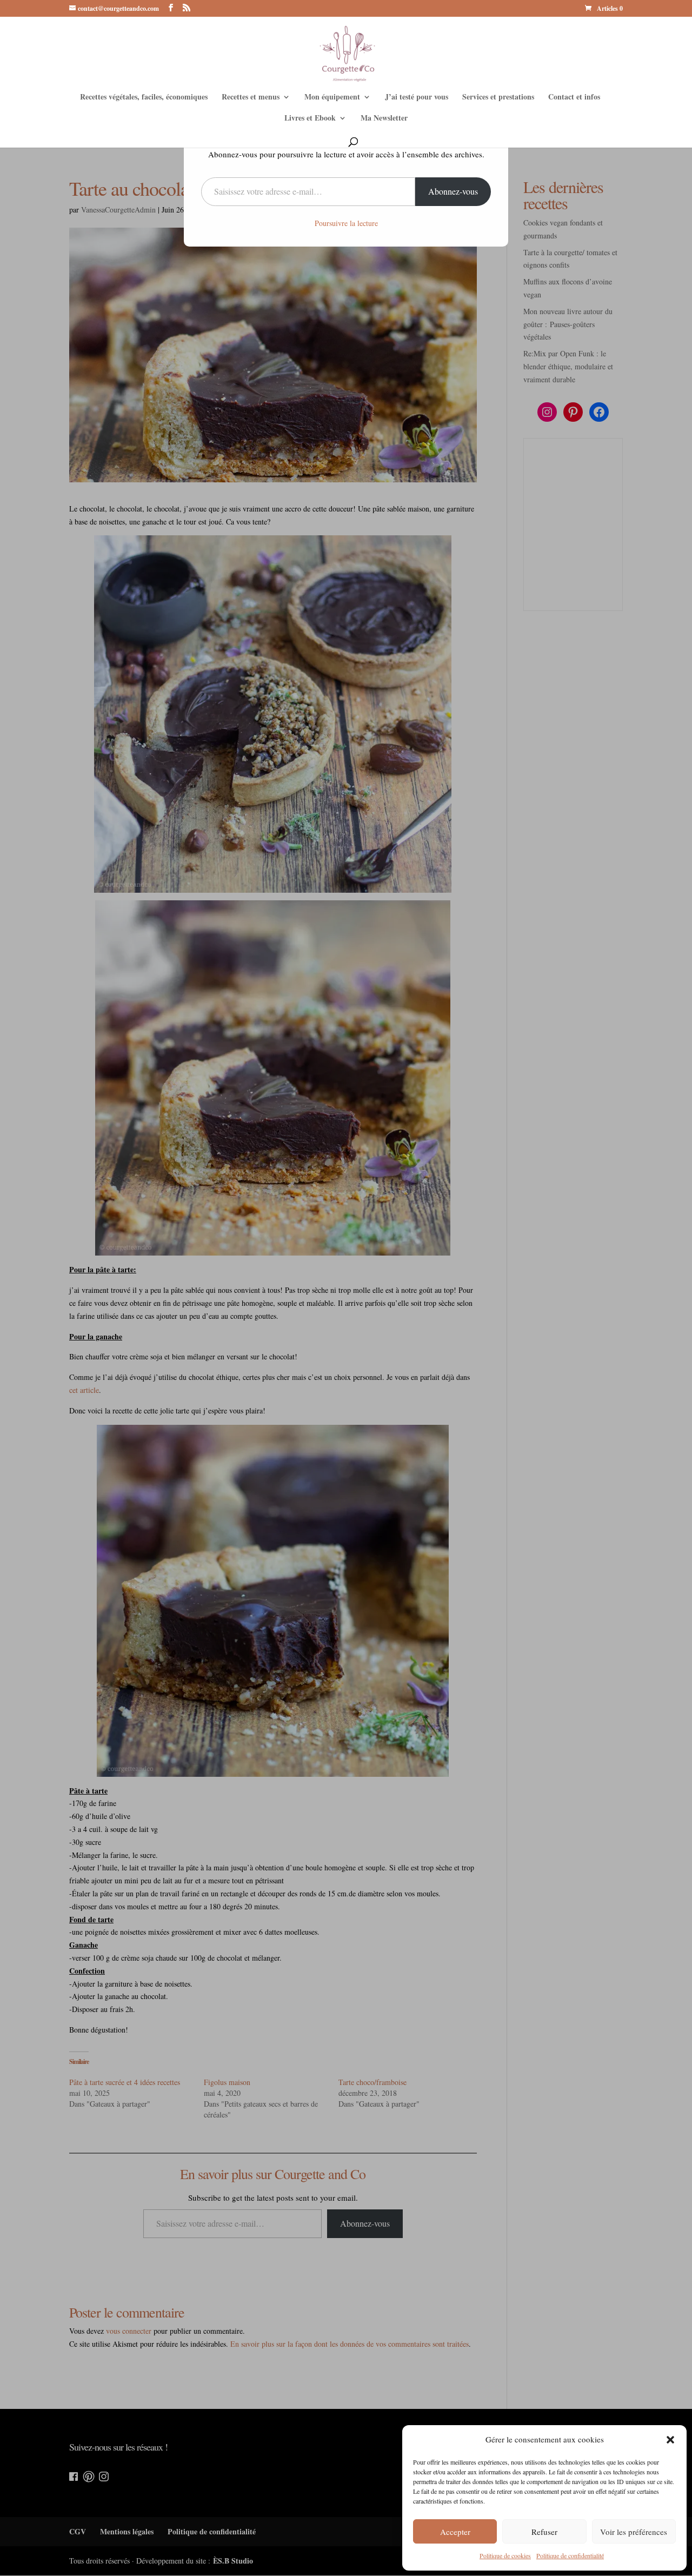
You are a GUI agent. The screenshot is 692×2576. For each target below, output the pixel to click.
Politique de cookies (505, 2555)
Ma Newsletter (384, 119)
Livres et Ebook (310, 119)
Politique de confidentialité (570, 2555)
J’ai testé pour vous (417, 98)
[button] (670, 2440)
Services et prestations (498, 98)
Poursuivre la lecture (346, 223)
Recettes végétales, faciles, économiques (144, 98)
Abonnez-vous (453, 191)
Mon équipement (332, 98)
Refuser (544, 2532)
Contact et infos (574, 98)
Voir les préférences (634, 2532)
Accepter (455, 2532)
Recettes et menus (251, 98)
